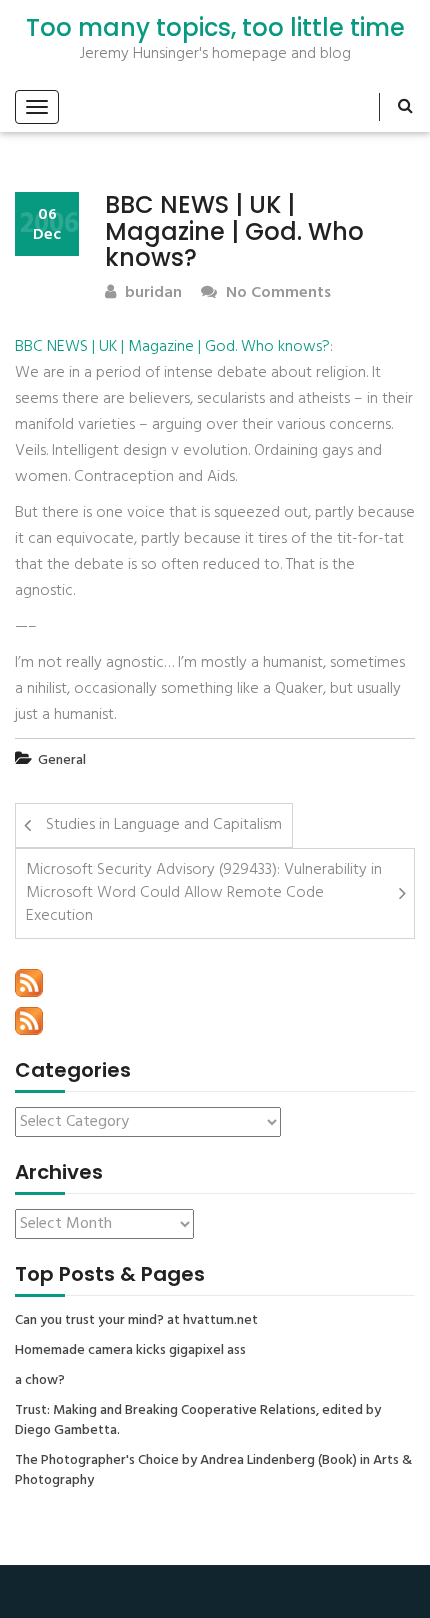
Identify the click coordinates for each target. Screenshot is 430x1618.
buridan (151, 293)
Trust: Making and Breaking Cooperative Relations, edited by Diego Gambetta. (198, 1421)
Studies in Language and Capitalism (164, 825)
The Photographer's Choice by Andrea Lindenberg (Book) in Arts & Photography (213, 1471)
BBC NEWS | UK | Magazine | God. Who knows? (172, 347)
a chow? (40, 1381)
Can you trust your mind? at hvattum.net (136, 1321)
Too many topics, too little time (215, 28)
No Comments (276, 293)
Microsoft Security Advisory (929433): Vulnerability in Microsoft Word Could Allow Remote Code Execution (204, 893)
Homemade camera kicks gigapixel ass (130, 1351)
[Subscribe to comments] (29, 1021)
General (62, 760)
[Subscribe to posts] (29, 983)
